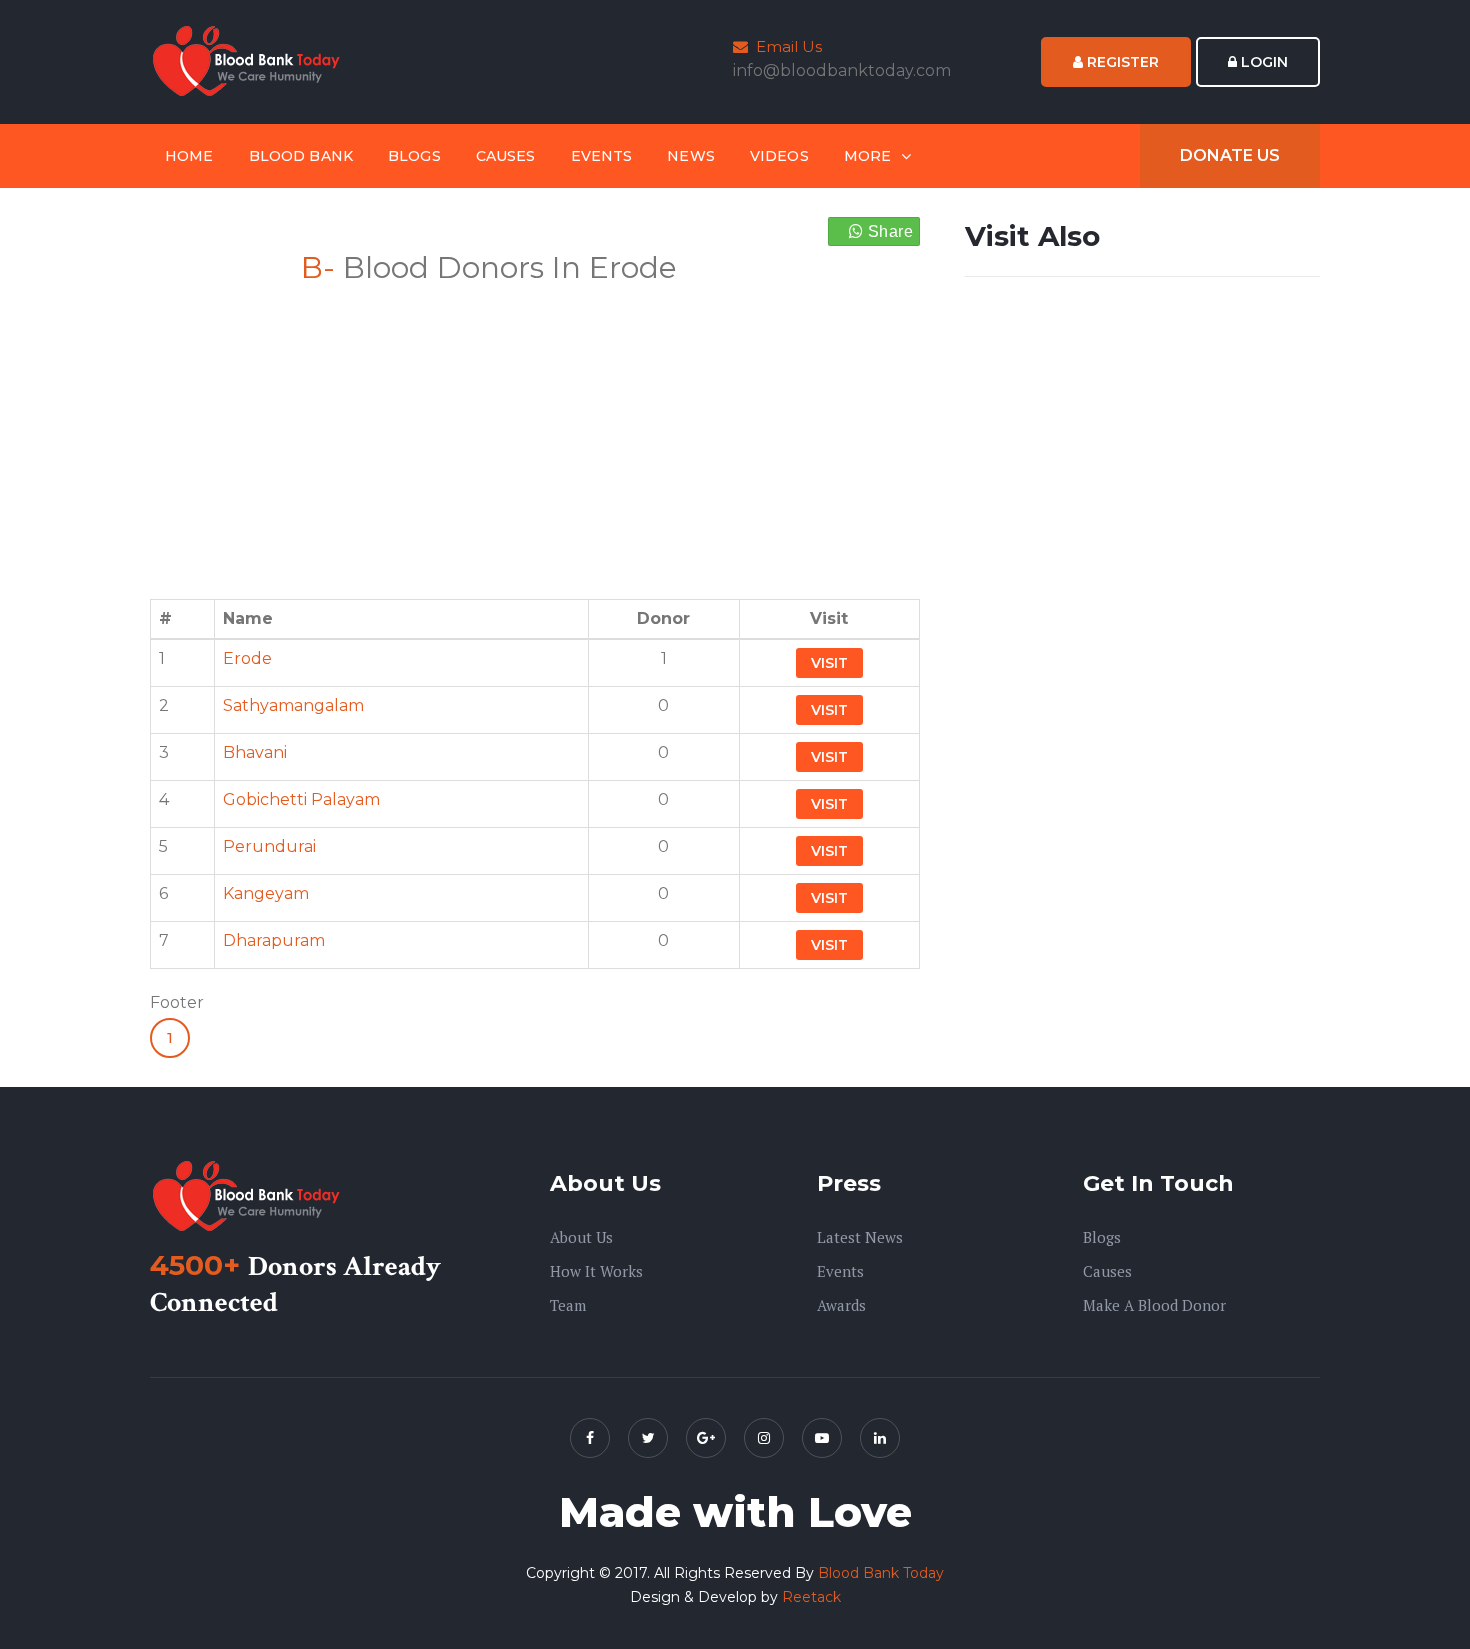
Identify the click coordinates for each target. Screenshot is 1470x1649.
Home (189, 156)
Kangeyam (266, 893)
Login (1262, 62)
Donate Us (1230, 155)
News (691, 156)
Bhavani (255, 752)
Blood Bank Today (881, 1573)
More (868, 156)
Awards (841, 1305)
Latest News (860, 1237)
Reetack (811, 1597)
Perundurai (269, 846)
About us (581, 1237)
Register (1121, 62)
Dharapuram (274, 940)
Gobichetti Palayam (301, 799)
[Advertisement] (535, 430)
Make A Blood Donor (1154, 1305)
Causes (506, 156)
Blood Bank (301, 156)
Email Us (785, 46)
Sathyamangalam (293, 705)
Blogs (414, 156)
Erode (247, 658)
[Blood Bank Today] (250, 60)
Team (568, 1305)
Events (602, 156)
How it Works (596, 1271)
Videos (779, 156)
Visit (829, 663)
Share (888, 231)
